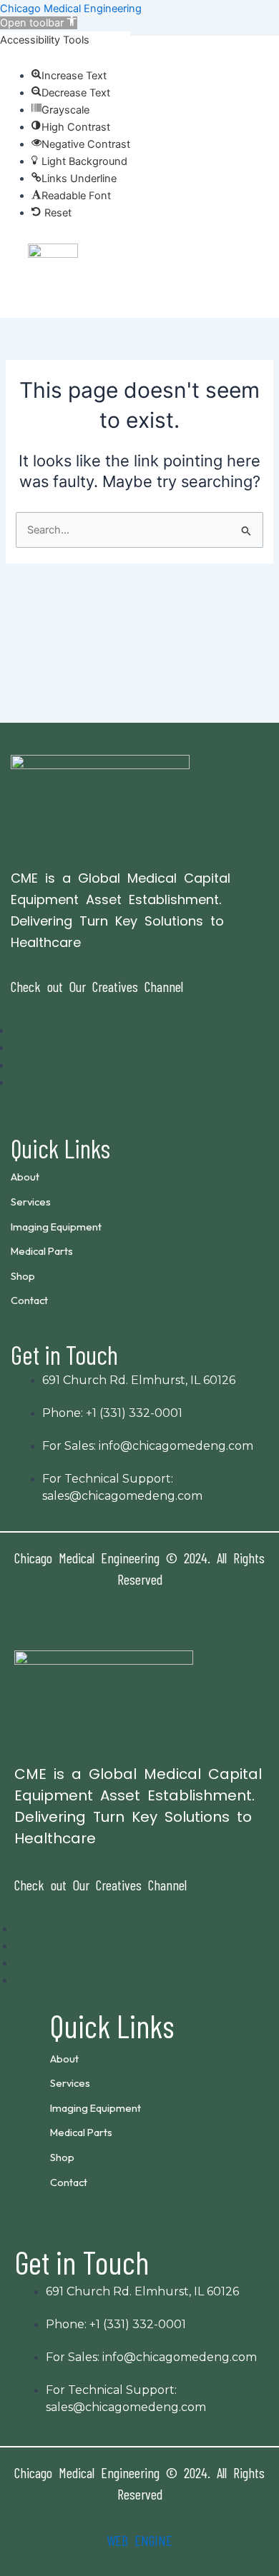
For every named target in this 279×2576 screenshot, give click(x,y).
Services (31, 1202)
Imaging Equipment (56, 1227)
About (25, 1177)
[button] (139, 155)
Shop (23, 1276)
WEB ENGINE (139, 2540)
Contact (29, 1300)
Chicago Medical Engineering (71, 9)
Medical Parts (42, 1251)
